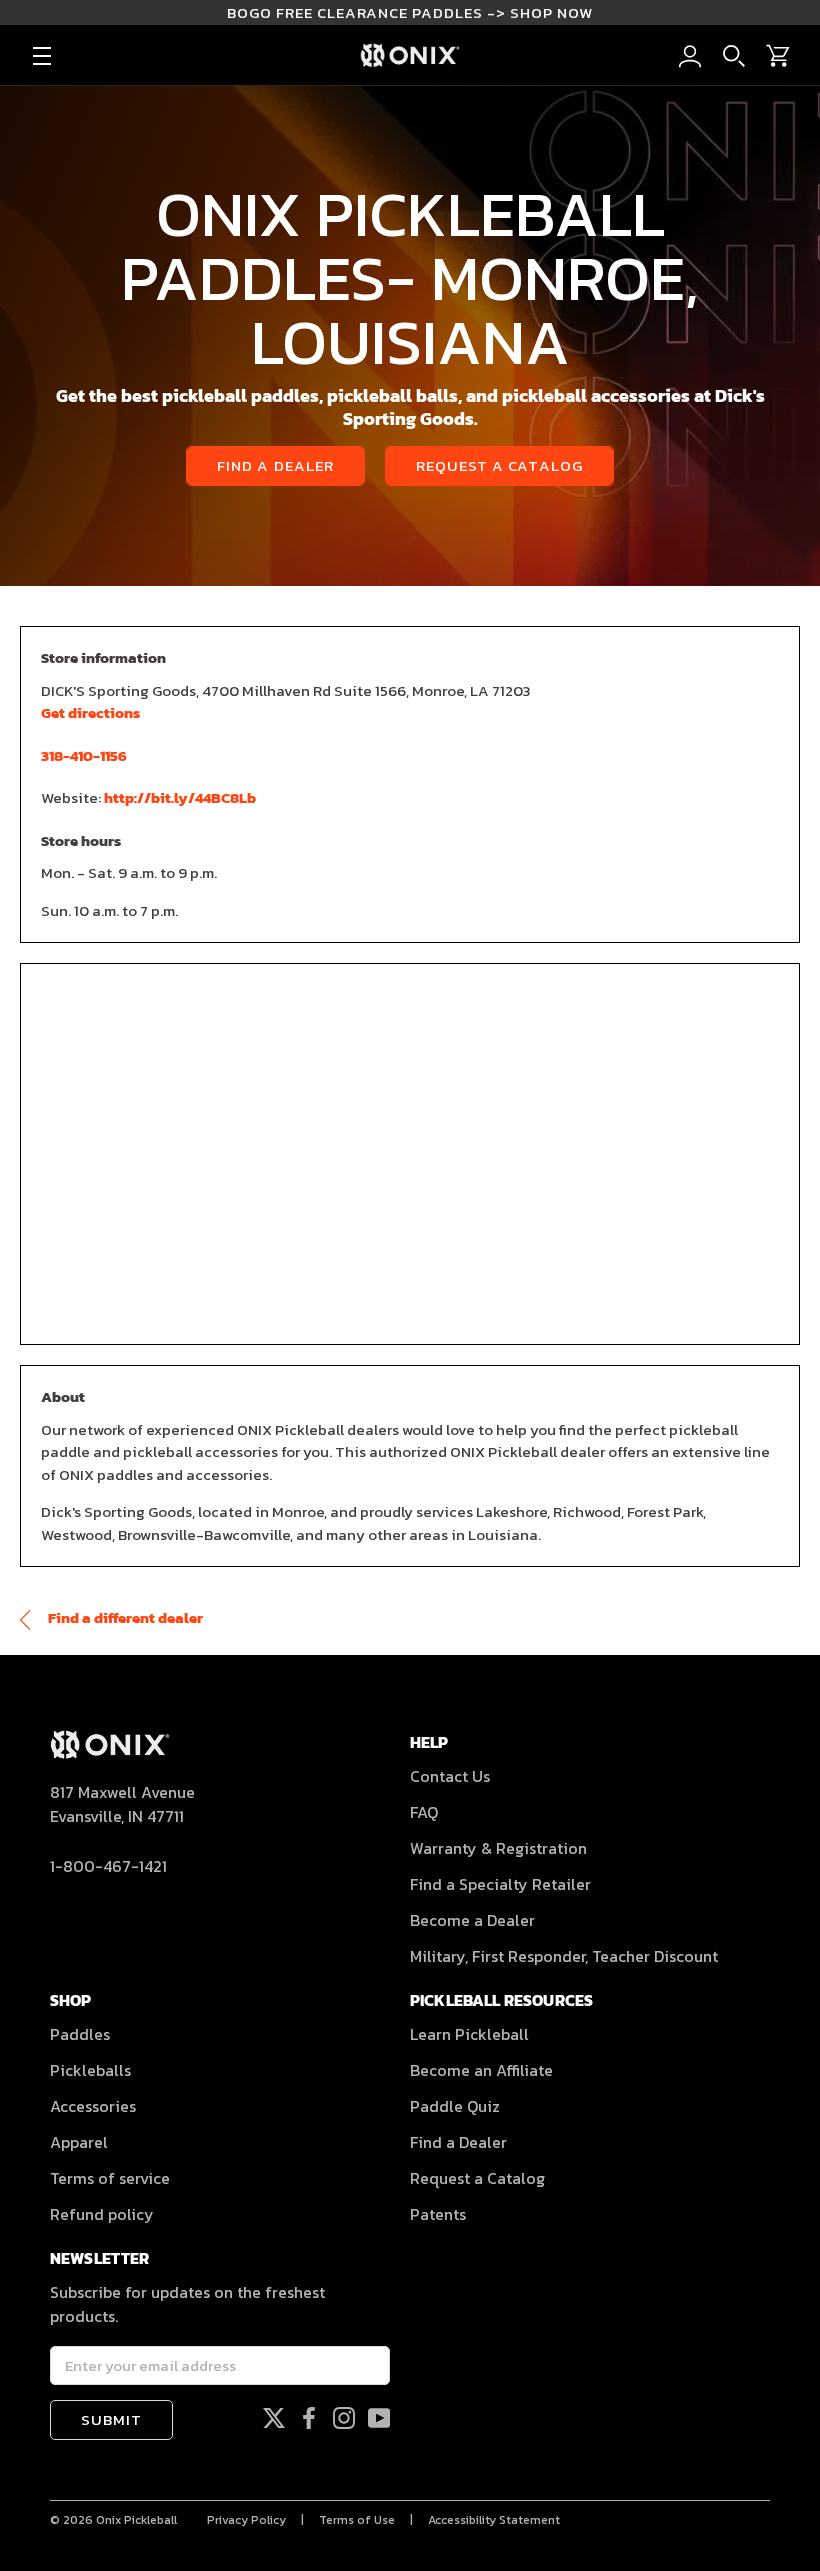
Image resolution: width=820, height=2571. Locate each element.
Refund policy (102, 2214)
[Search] (734, 56)
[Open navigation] (42, 56)
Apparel (79, 2142)
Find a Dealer (275, 465)
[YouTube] (379, 2417)
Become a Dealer (472, 1920)
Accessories (93, 2106)
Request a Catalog (499, 465)
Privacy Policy (246, 2520)
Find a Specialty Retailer (500, 1884)
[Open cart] (778, 56)
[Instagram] (344, 2417)
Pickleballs (90, 2070)
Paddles (80, 2034)
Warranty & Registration (498, 1848)
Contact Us (450, 1776)
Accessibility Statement (494, 2520)
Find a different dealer (124, 1617)
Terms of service (110, 2178)
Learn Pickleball (469, 2034)
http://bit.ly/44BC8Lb (180, 797)
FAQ (424, 1812)
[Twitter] (274, 2417)
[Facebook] (309, 2417)
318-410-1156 (84, 755)
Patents (438, 2214)
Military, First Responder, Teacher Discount (564, 1956)
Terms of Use (357, 2520)
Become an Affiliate (481, 2070)
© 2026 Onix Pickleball (113, 2520)
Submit (111, 2419)
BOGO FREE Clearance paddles (410, 12)
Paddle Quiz (455, 2106)
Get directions (90, 712)
